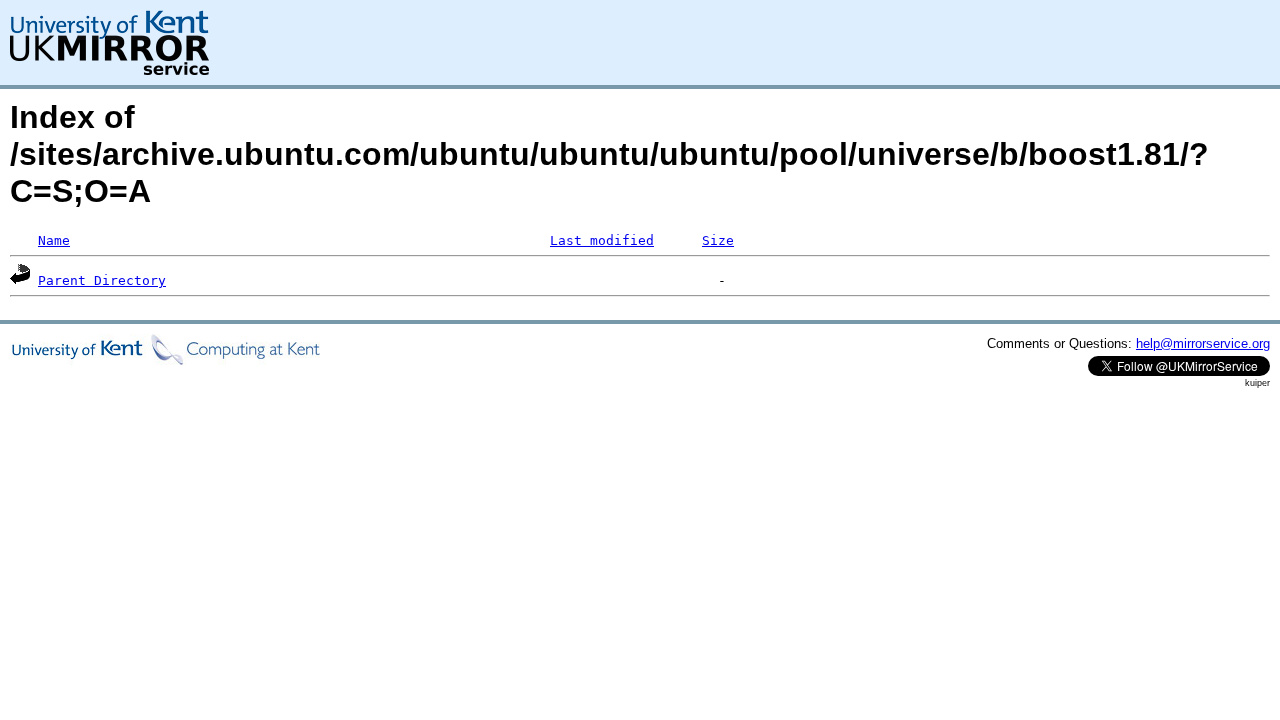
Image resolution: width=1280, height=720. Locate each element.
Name (54, 240)
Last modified (602, 240)
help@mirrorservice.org (1203, 343)
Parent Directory (102, 280)
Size (718, 240)
